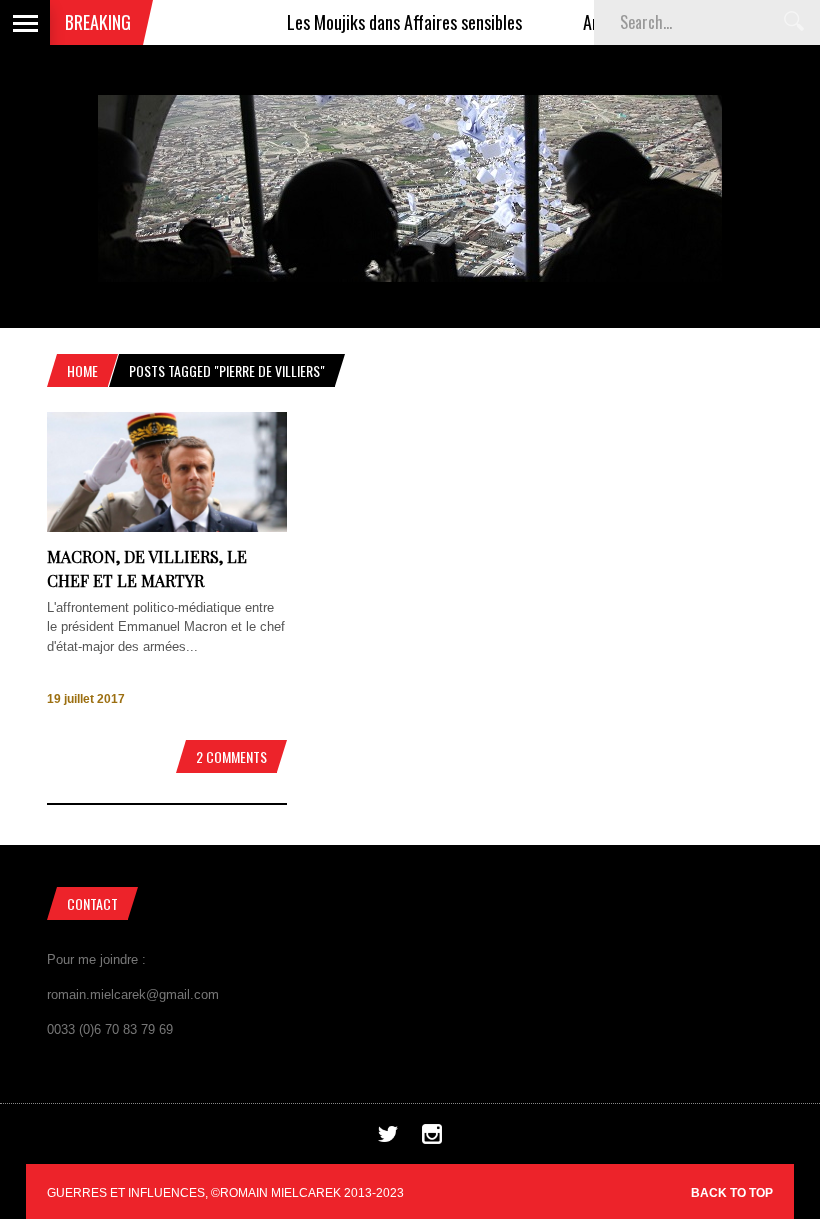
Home (82, 370)
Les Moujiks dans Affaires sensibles (384, 22)
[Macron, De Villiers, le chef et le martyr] (167, 527)
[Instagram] (432, 1139)
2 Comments (231, 756)
